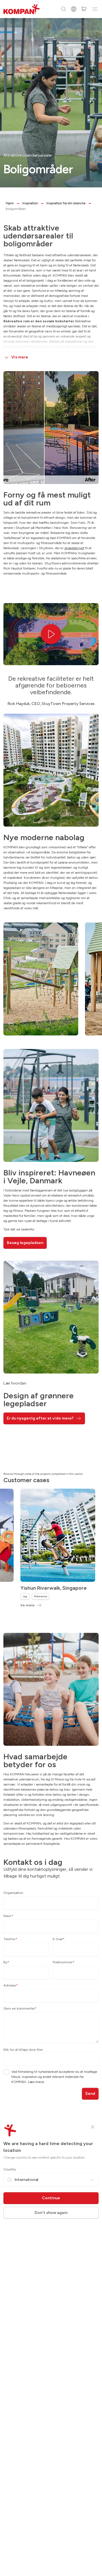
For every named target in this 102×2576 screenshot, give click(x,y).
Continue (51, 2198)
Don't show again (51, 2213)
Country (10, 2169)
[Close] (93, 2127)
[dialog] (51, 1288)
